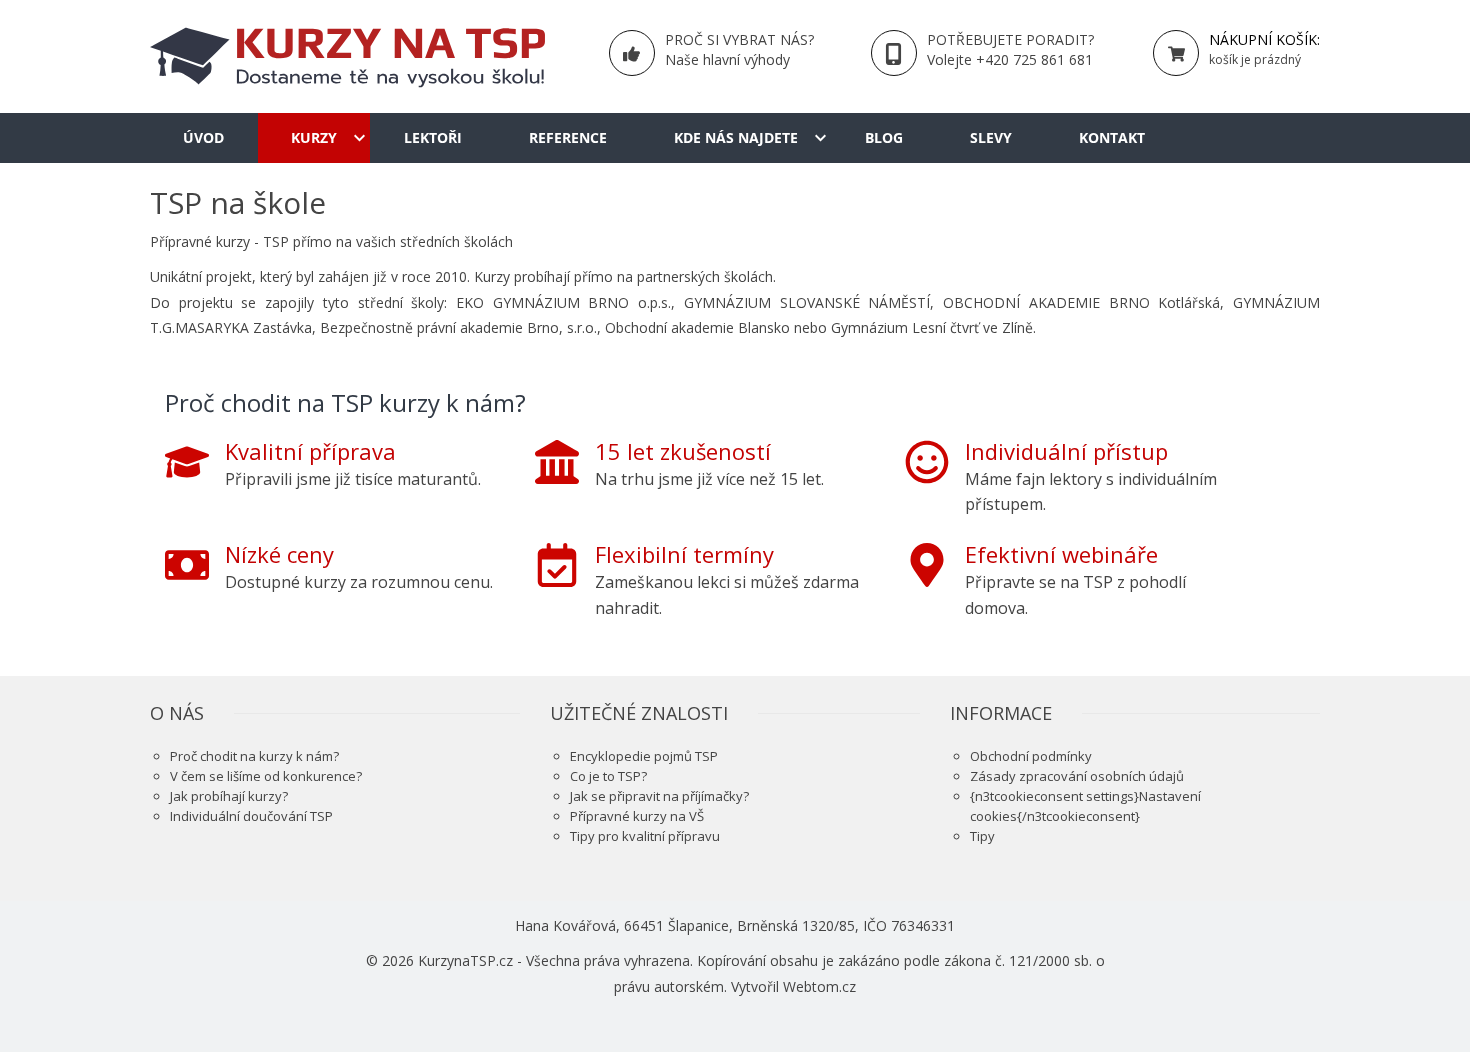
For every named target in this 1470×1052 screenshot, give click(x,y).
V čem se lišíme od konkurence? (266, 776)
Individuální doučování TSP (251, 816)
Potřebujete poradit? (1010, 39)
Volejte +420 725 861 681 (1010, 59)
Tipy (982, 836)
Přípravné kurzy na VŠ (637, 816)
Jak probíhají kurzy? (229, 796)
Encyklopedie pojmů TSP (644, 756)
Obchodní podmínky (1031, 756)
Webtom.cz (819, 986)
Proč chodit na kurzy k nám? (254, 756)
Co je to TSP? (608, 776)
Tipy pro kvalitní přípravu (645, 836)
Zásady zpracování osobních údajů (1077, 776)
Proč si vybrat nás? (739, 39)
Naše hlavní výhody (727, 59)
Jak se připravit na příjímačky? (659, 796)
